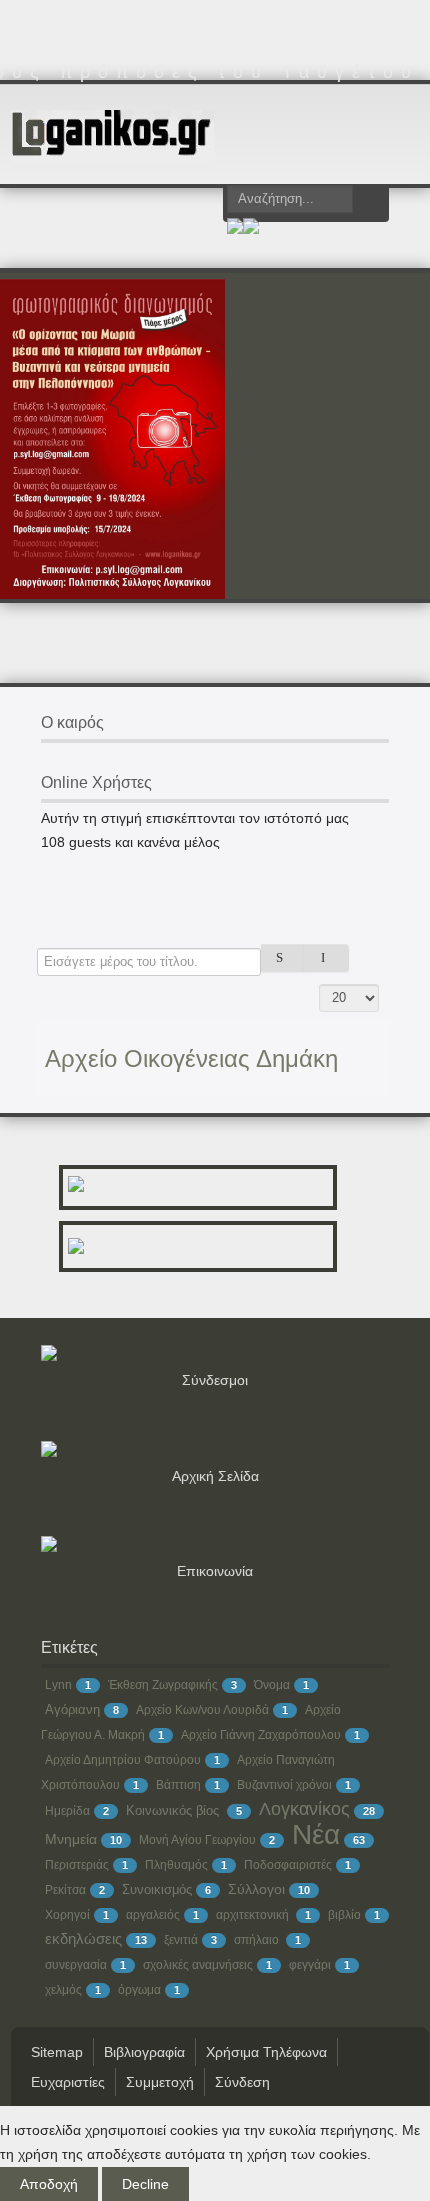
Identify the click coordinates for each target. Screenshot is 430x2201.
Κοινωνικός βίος (174, 1810)
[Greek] (235, 229)
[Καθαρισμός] (326, 958)
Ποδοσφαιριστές (288, 1865)
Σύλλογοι (256, 1889)
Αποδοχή (49, 2184)
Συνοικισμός (157, 1889)
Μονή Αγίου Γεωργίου (197, 1840)
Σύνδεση (242, 2082)
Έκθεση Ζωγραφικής (163, 1685)
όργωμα (139, 1990)
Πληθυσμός (176, 1865)
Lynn (58, 1685)
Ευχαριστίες (68, 2082)
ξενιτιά (181, 1940)
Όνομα (272, 1685)
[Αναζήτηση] (283, 958)
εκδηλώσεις (83, 1938)
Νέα (316, 1834)
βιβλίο (344, 1915)
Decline (145, 2184)
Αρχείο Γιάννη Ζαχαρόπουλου (261, 1735)
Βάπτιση (178, 1785)
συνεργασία (76, 1965)
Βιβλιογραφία (144, 2052)
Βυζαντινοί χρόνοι (284, 1785)
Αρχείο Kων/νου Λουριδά (202, 1710)
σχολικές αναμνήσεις (198, 1965)
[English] (251, 229)
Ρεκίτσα (65, 1890)
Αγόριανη (72, 1709)
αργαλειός (153, 1915)
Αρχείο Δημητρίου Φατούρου (123, 1760)
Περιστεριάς (77, 1865)
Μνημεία (71, 1839)
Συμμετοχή (160, 2082)
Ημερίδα (67, 1811)
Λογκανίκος (304, 1809)
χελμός (63, 1990)
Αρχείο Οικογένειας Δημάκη (191, 1058)
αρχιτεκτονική (254, 1915)
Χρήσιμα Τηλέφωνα (266, 2052)
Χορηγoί (67, 1915)
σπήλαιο (258, 1940)
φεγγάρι (310, 1965)
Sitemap (57, 2052)
